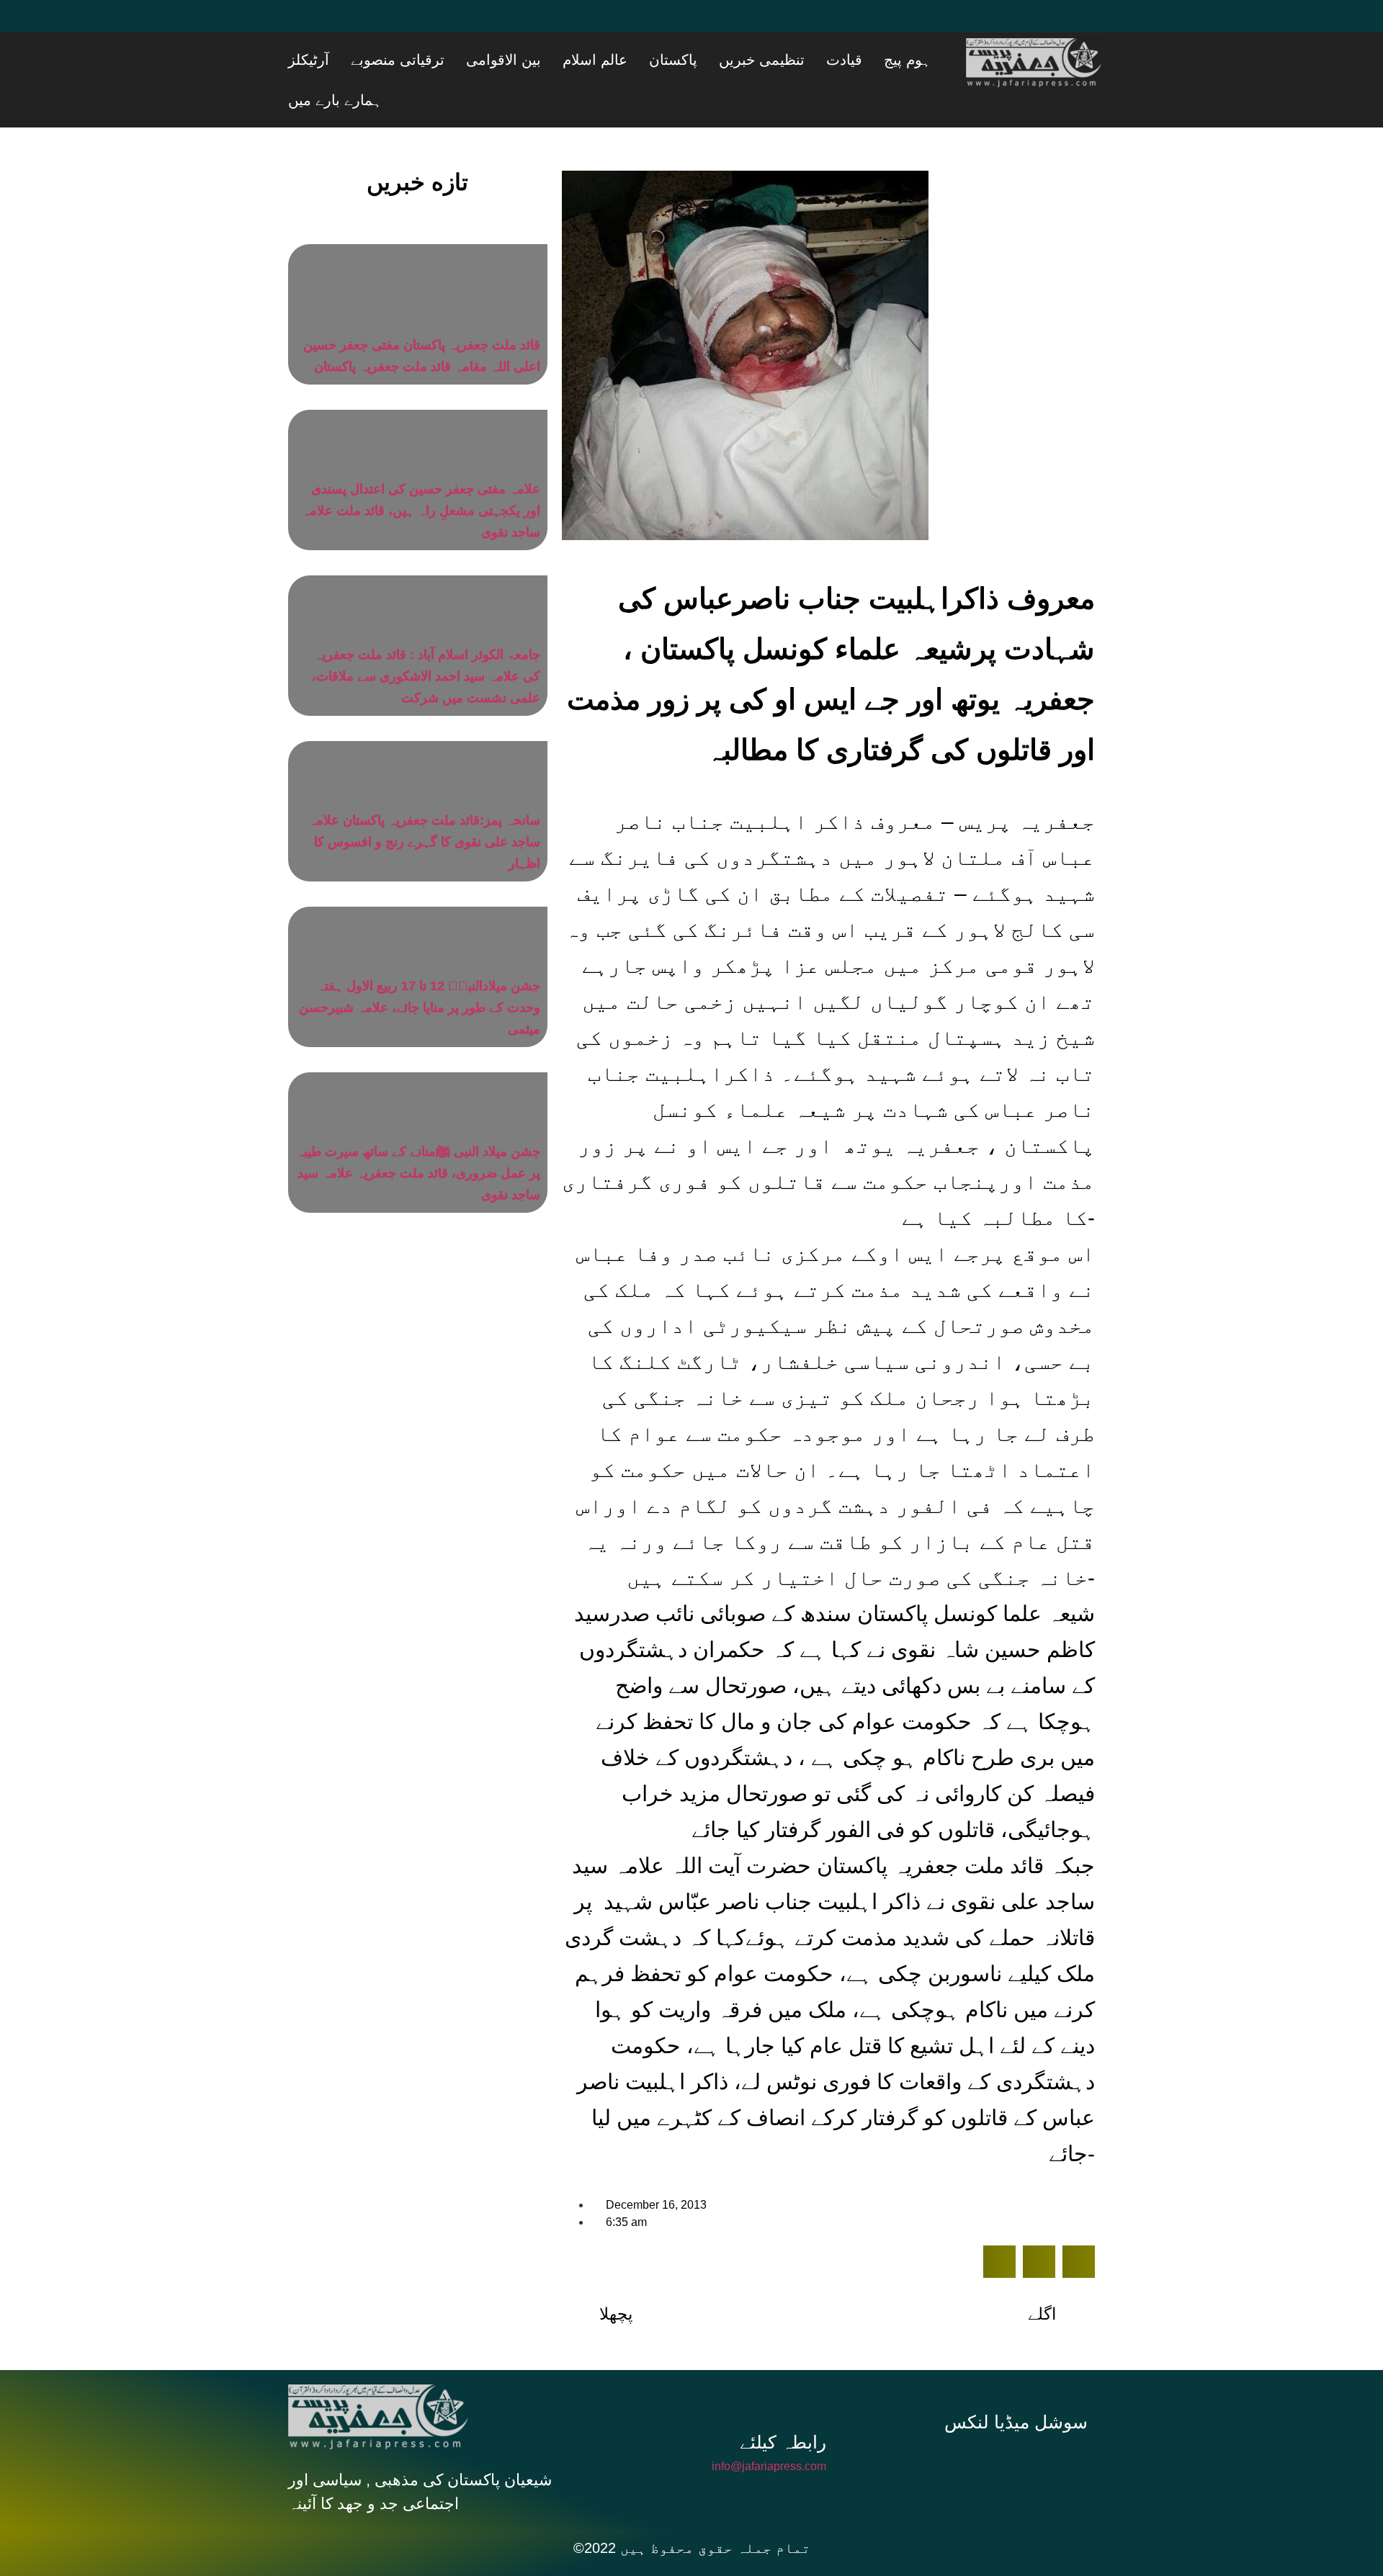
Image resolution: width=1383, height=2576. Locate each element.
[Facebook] (306, 25)
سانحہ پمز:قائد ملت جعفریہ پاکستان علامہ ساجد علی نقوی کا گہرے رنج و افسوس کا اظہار (424, 806)
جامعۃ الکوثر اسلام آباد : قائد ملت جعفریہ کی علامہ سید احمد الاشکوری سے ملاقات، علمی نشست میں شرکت (426, 640)
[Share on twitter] (1039, 2226)
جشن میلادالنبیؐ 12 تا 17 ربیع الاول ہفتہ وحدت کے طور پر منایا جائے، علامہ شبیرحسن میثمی (420, 971)
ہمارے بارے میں (388, 60)
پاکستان (752, 60)
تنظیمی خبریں (822, 60)
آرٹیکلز (459, 60)
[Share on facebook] (999, 2226)
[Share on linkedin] (1079, 2226)
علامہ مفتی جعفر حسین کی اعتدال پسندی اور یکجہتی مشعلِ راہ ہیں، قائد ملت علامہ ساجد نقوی (421, 475)
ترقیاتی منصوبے (530, 60)
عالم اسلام (691, 60)
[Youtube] (393, 25)
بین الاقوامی (618, 60)
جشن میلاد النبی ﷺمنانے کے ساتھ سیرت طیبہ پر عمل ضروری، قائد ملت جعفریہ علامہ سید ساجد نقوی (418, 1137)
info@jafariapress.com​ (769, 2430)
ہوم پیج (932, 60)
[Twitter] (349, 25)
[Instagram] (1021, 2428)
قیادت (887, 60)
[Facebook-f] (925, 2428)
